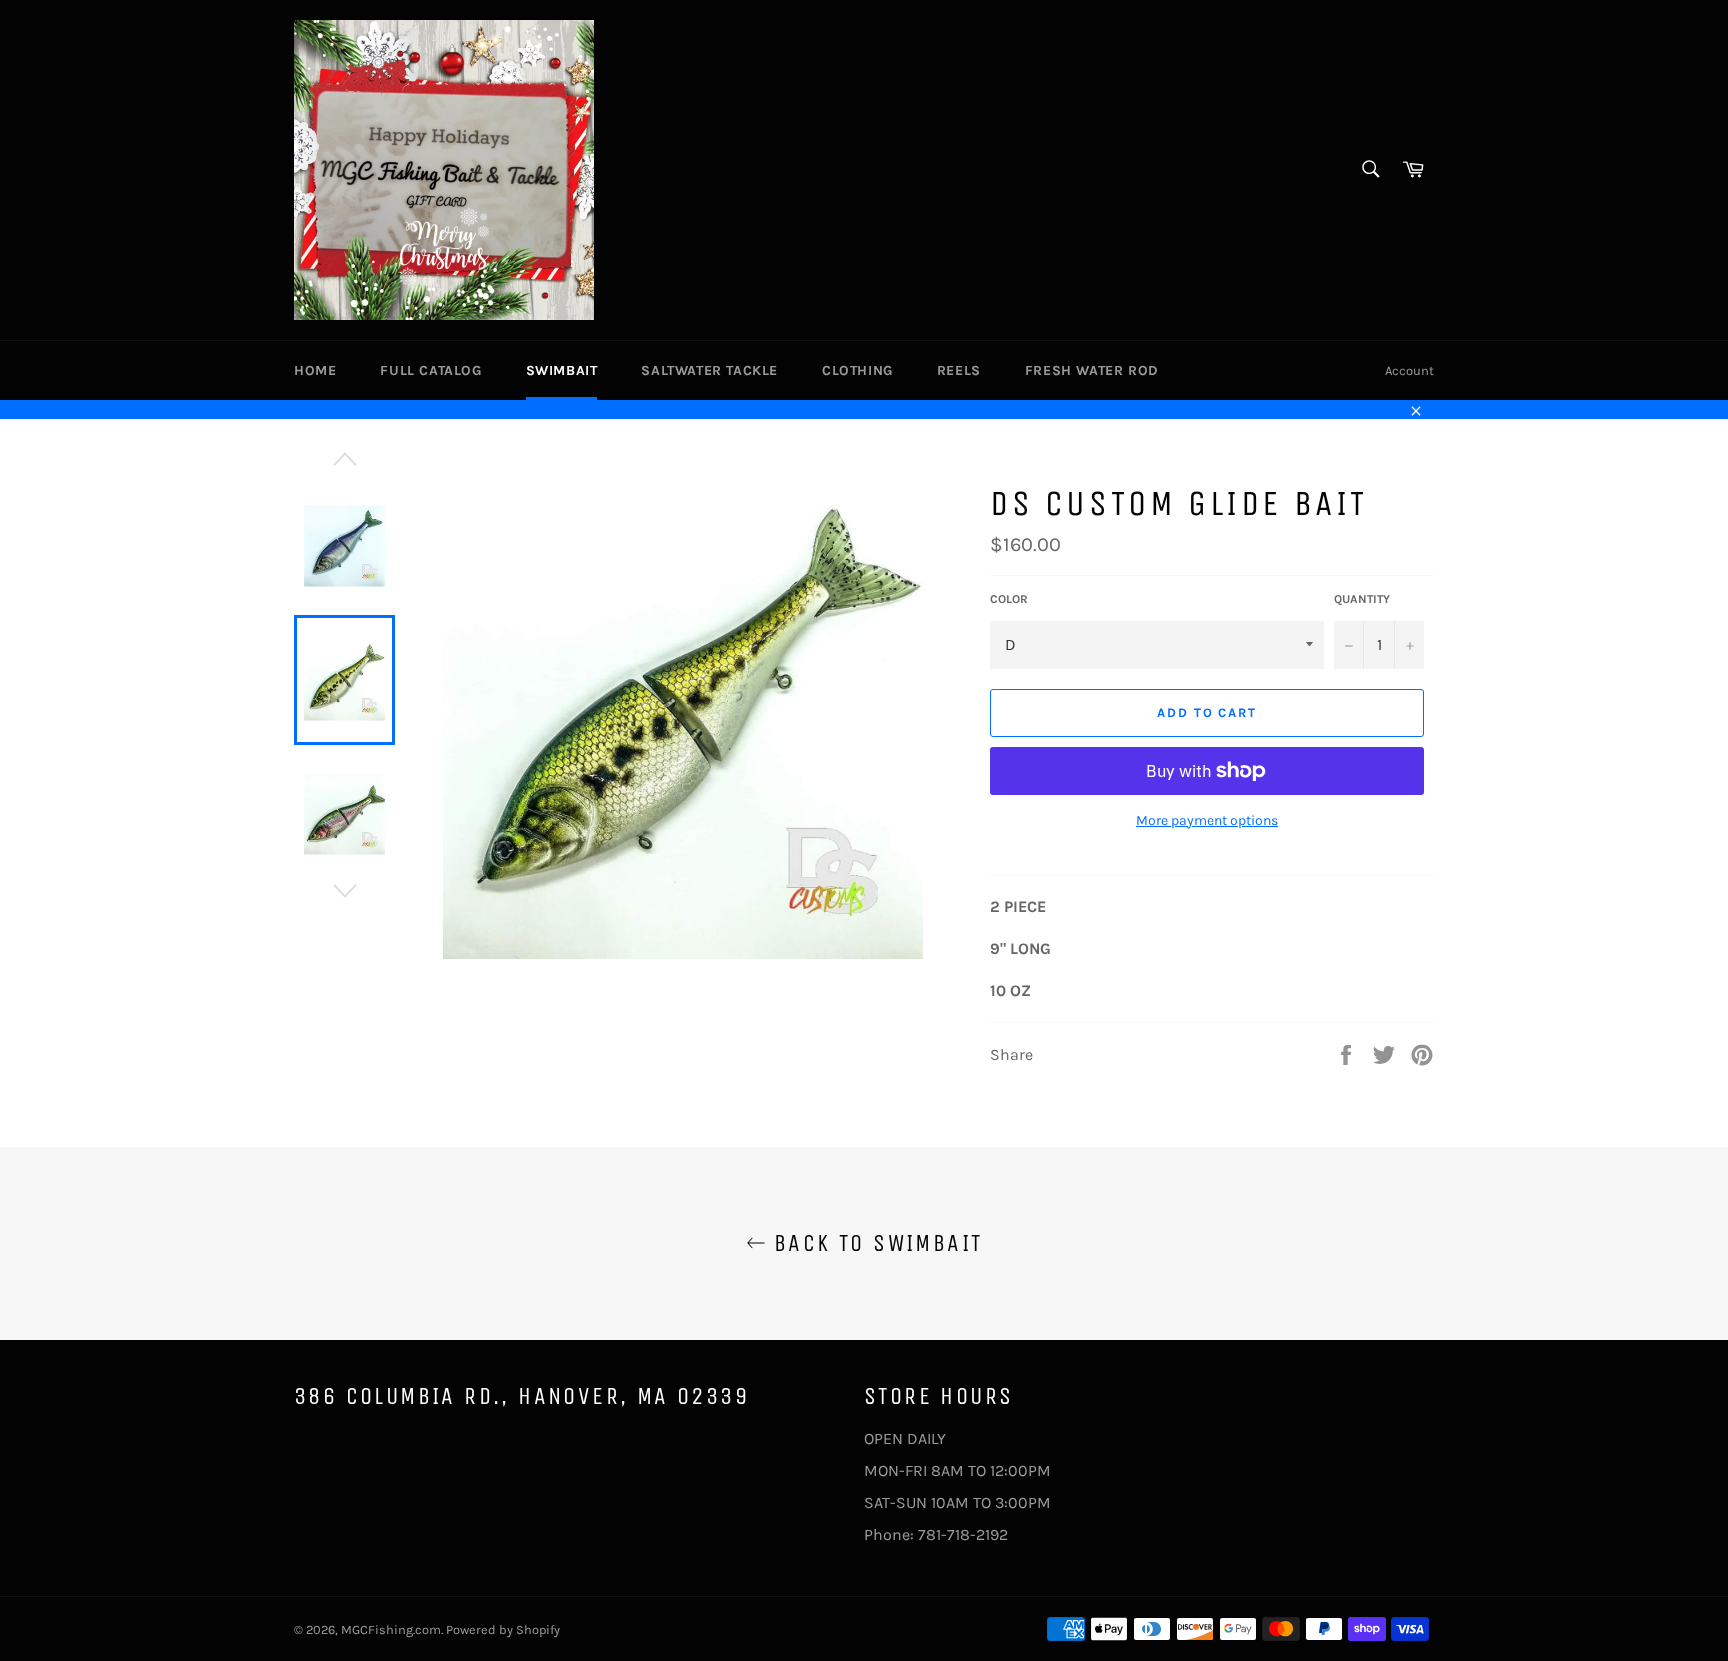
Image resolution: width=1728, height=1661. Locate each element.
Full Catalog (430, 370)
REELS (959, 370)
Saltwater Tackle (709, 370)
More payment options (1207, 820)
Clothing (857, 370)
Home (315, 370)
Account (1409, 370)
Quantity (1362, 599)
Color (1009, 599)
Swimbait (562, 370)
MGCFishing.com (391, 1629)
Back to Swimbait (874, 1243)
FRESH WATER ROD (1092, 370)
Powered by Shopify (503, 1629)
